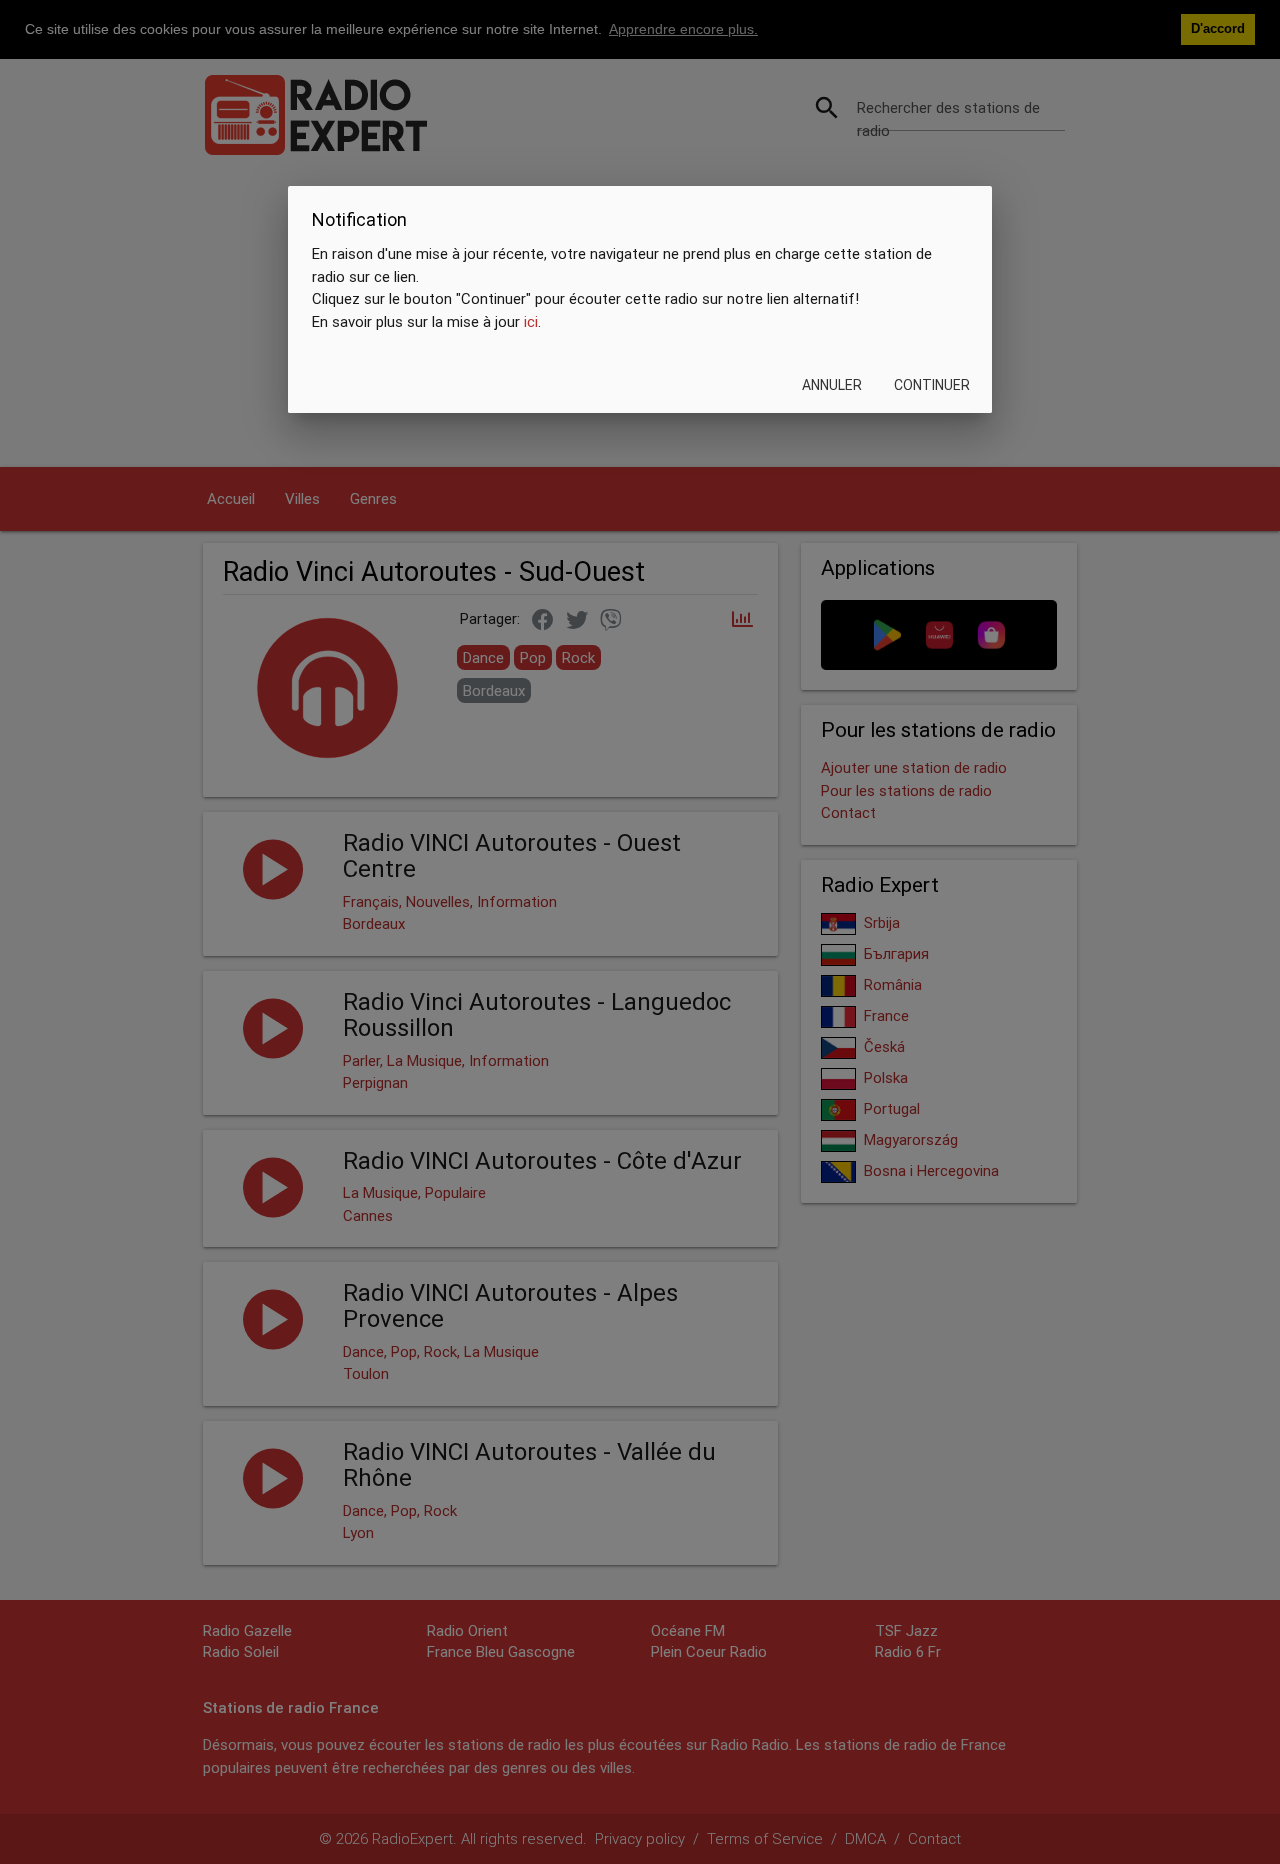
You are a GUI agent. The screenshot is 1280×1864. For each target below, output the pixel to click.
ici (531, 321)
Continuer (932, 386)
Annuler (832, 386)
